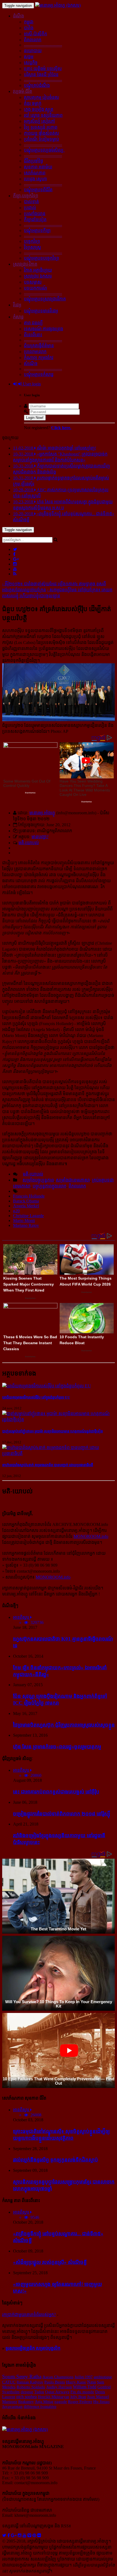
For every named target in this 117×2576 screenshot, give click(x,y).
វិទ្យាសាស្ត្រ (33, 247)
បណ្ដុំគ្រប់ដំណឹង (37, 85)
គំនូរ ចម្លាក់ (33, 103)
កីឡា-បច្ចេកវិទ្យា (26, 196)
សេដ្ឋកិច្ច (31, 63)
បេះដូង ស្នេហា (35, 179)
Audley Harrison (59, 2387)
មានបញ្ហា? (40, 837)
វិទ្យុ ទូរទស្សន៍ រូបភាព (41, 127)
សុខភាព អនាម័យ (38, 167)
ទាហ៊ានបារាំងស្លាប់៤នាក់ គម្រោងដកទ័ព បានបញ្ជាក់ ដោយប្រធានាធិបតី (48, 1465)
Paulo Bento (55, 2382)
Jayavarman (12, 2407)
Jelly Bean (78, 2397)
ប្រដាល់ (30, 208)
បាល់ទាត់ (31, 202)
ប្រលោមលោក (35, 352)
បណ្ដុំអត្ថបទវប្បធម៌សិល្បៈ (44, 150)
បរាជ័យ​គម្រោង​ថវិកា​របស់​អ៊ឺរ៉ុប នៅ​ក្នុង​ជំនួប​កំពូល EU (36, 1397)
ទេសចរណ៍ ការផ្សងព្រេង (44, 329)
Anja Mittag (44, 2402)
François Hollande (29, 1196)
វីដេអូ (17, 305)
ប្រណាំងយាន (35, 214)
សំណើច (31, 364)
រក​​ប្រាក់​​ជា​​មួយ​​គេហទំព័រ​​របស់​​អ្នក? (29, 2315)
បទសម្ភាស (33, 282)
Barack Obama (26, 1201)
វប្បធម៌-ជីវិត (23, 91)
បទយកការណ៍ (36, 288)
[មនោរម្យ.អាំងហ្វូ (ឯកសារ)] (58, 5)
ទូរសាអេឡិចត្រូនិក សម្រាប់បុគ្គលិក (33, 2348)
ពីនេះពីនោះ (33, 335)
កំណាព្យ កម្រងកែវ (39, 358)
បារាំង (29, 28)
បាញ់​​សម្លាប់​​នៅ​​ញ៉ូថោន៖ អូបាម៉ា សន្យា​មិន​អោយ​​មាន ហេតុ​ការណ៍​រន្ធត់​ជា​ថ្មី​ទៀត (53, 1431)
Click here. (61, 428)
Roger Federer (80, 2401)
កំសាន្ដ (18, 317)
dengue (27, 2392)
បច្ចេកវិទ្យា (32, 241)
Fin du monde (82, 2392)
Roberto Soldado (31, 2387)
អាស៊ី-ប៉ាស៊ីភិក (36, 34)
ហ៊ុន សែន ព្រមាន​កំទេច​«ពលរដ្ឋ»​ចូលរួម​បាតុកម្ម (57, 1747)
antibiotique (103, 2377)
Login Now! (35, 418)
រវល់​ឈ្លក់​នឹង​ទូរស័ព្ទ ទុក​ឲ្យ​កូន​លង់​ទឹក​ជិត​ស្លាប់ (56, 2160)
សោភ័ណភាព (35, 173)
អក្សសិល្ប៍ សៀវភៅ (39, 121)
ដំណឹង (19, 16)
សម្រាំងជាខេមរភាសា (73, 1180)
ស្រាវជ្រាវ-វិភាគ (25, 264)
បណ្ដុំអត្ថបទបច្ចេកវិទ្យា (41, 258)
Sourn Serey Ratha (22, 2376)
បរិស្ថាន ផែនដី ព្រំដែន (41, 75)
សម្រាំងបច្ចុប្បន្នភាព (38, 1180)
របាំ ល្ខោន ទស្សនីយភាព (43, 115)
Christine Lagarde (28, 1216)
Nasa (91, 2382)
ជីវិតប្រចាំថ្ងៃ (33, 161)
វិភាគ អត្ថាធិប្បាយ (38, 270)
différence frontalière (40, 2407)
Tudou (39, 2392)
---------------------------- (43, 45)
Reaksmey (26, 2402)
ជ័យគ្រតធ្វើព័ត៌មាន (39, 346)
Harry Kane (76, 2382)
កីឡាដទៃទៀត (35, 220)
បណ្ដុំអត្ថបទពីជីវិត (38, 190)
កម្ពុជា (29, 22)
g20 (16, 1211)
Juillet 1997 (84, 2377)
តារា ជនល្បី (33, 323)
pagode (61, 2402)
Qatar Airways (57, 2392)
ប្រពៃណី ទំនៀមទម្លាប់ (41, 139)
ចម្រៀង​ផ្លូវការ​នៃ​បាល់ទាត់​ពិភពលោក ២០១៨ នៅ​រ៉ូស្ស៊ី (62, 1814)
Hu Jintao (101, 2402)
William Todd (85, 2387)
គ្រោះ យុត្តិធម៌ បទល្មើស (43, 69)
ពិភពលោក (33, 40)
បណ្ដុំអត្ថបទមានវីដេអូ (41, 311)
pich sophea (27, 2397)
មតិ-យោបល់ (29, 843)
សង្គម (29, 57)
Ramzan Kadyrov (30, 2382)
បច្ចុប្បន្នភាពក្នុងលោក (50, 1186)
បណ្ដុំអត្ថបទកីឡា (37, 230)
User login (31, 384)
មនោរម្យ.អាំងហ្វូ (42, 813)
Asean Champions (58, 2377)
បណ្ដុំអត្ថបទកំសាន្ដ (39, 374)
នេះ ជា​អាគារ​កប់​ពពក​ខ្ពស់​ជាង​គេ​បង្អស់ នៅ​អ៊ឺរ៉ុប (56, 1792)
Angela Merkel (26, 1206)
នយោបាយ (33, 51)
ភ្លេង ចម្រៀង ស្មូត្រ (39, 109)
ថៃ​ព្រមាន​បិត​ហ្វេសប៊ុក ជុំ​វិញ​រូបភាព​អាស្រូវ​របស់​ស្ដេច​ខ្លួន (64, 1725)
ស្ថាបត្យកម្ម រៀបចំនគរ (41, 97)
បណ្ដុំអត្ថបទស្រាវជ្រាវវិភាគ (45, 299)
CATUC (9, 2382)
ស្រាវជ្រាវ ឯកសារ (38, 276)
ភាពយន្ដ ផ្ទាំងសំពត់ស (41, 133)
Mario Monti (24, 1221)
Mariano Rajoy (26, 1225)
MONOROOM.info (91, 1536)
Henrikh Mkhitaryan (53, 2397)
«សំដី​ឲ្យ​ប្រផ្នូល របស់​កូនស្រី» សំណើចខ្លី (50, 2262)
